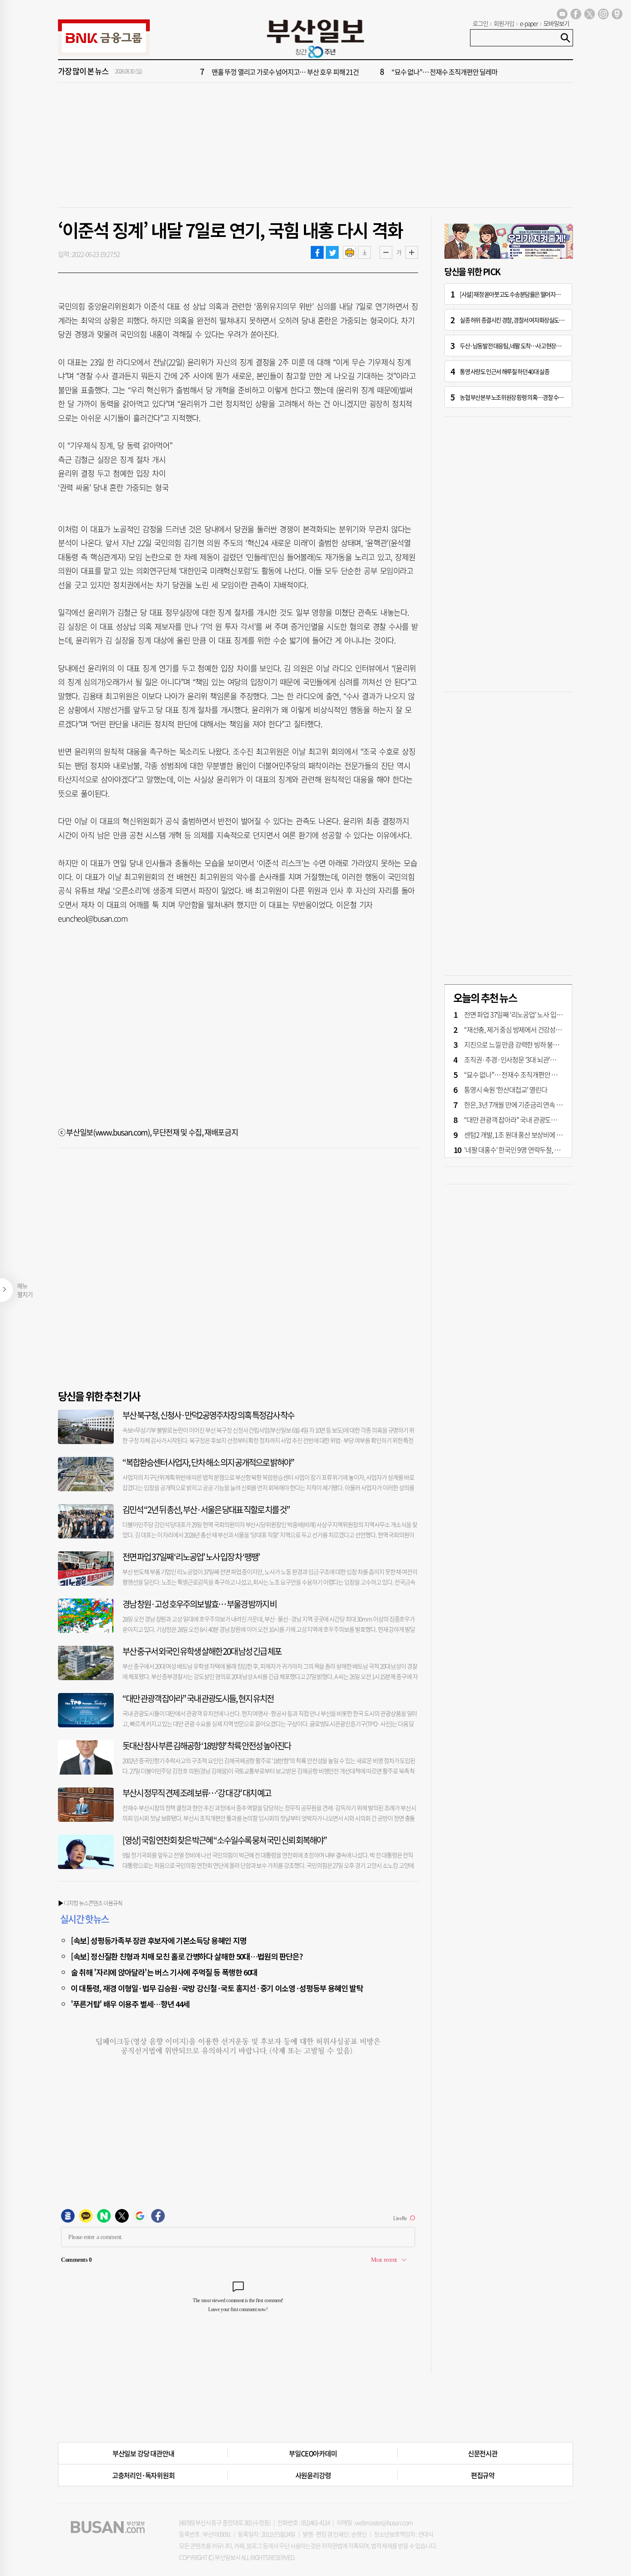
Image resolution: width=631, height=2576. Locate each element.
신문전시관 (483, 2453)
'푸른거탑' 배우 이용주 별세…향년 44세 (130, 2004)
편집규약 (483, 2475)
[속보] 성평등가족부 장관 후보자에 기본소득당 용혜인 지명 (159, 1940)
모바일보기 (556, 23)
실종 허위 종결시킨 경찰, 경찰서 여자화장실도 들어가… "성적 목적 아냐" (538, 320)
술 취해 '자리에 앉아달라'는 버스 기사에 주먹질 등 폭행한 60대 (164, 1972)
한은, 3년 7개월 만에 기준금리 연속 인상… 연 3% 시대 (534, 1104)
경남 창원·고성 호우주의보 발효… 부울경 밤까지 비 (199, 1604)
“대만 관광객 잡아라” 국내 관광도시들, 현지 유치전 (198, 1698)
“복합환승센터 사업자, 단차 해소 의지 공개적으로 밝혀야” (208, 1462)
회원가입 (504, 23)
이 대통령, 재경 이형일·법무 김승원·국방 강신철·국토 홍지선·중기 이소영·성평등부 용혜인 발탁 (217, 1988)
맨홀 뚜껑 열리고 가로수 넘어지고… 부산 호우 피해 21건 (285, 72)
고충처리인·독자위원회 (143, 2475)
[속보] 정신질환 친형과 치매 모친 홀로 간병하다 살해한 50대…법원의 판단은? (187, 1956)
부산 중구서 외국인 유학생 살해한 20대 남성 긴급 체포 (202, 1651)
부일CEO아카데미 (313, 2453)
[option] (367, 72)
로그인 (480, 23)
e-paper (529, 23)
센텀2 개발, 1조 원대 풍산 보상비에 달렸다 (519, 1135)
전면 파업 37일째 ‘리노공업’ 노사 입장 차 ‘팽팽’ (191, 1557)
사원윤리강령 (313, 2475)
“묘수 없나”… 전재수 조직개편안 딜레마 (444, 72)
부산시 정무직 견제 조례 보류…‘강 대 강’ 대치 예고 (197, 1793)
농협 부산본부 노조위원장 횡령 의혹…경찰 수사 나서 (517, 397)
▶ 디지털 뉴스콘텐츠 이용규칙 (90, 1903)
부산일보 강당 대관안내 (143, 2453)
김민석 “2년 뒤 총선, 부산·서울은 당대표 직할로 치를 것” (206, 1509)
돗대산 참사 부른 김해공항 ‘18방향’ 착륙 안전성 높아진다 (206, 1746)
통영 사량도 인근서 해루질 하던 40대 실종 (504, 371)
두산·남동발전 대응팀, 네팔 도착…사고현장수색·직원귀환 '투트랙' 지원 (538, 346)
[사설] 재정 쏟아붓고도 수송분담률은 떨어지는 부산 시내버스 (526, 294)
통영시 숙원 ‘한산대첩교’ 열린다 (505, 1089)
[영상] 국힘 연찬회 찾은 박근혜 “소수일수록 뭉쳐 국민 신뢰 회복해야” (224, 1840)
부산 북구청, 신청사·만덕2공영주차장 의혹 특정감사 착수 (208, 1415)
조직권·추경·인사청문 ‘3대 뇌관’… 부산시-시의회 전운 (536, 1059)
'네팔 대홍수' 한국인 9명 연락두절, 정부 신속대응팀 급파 (537, 1150)
